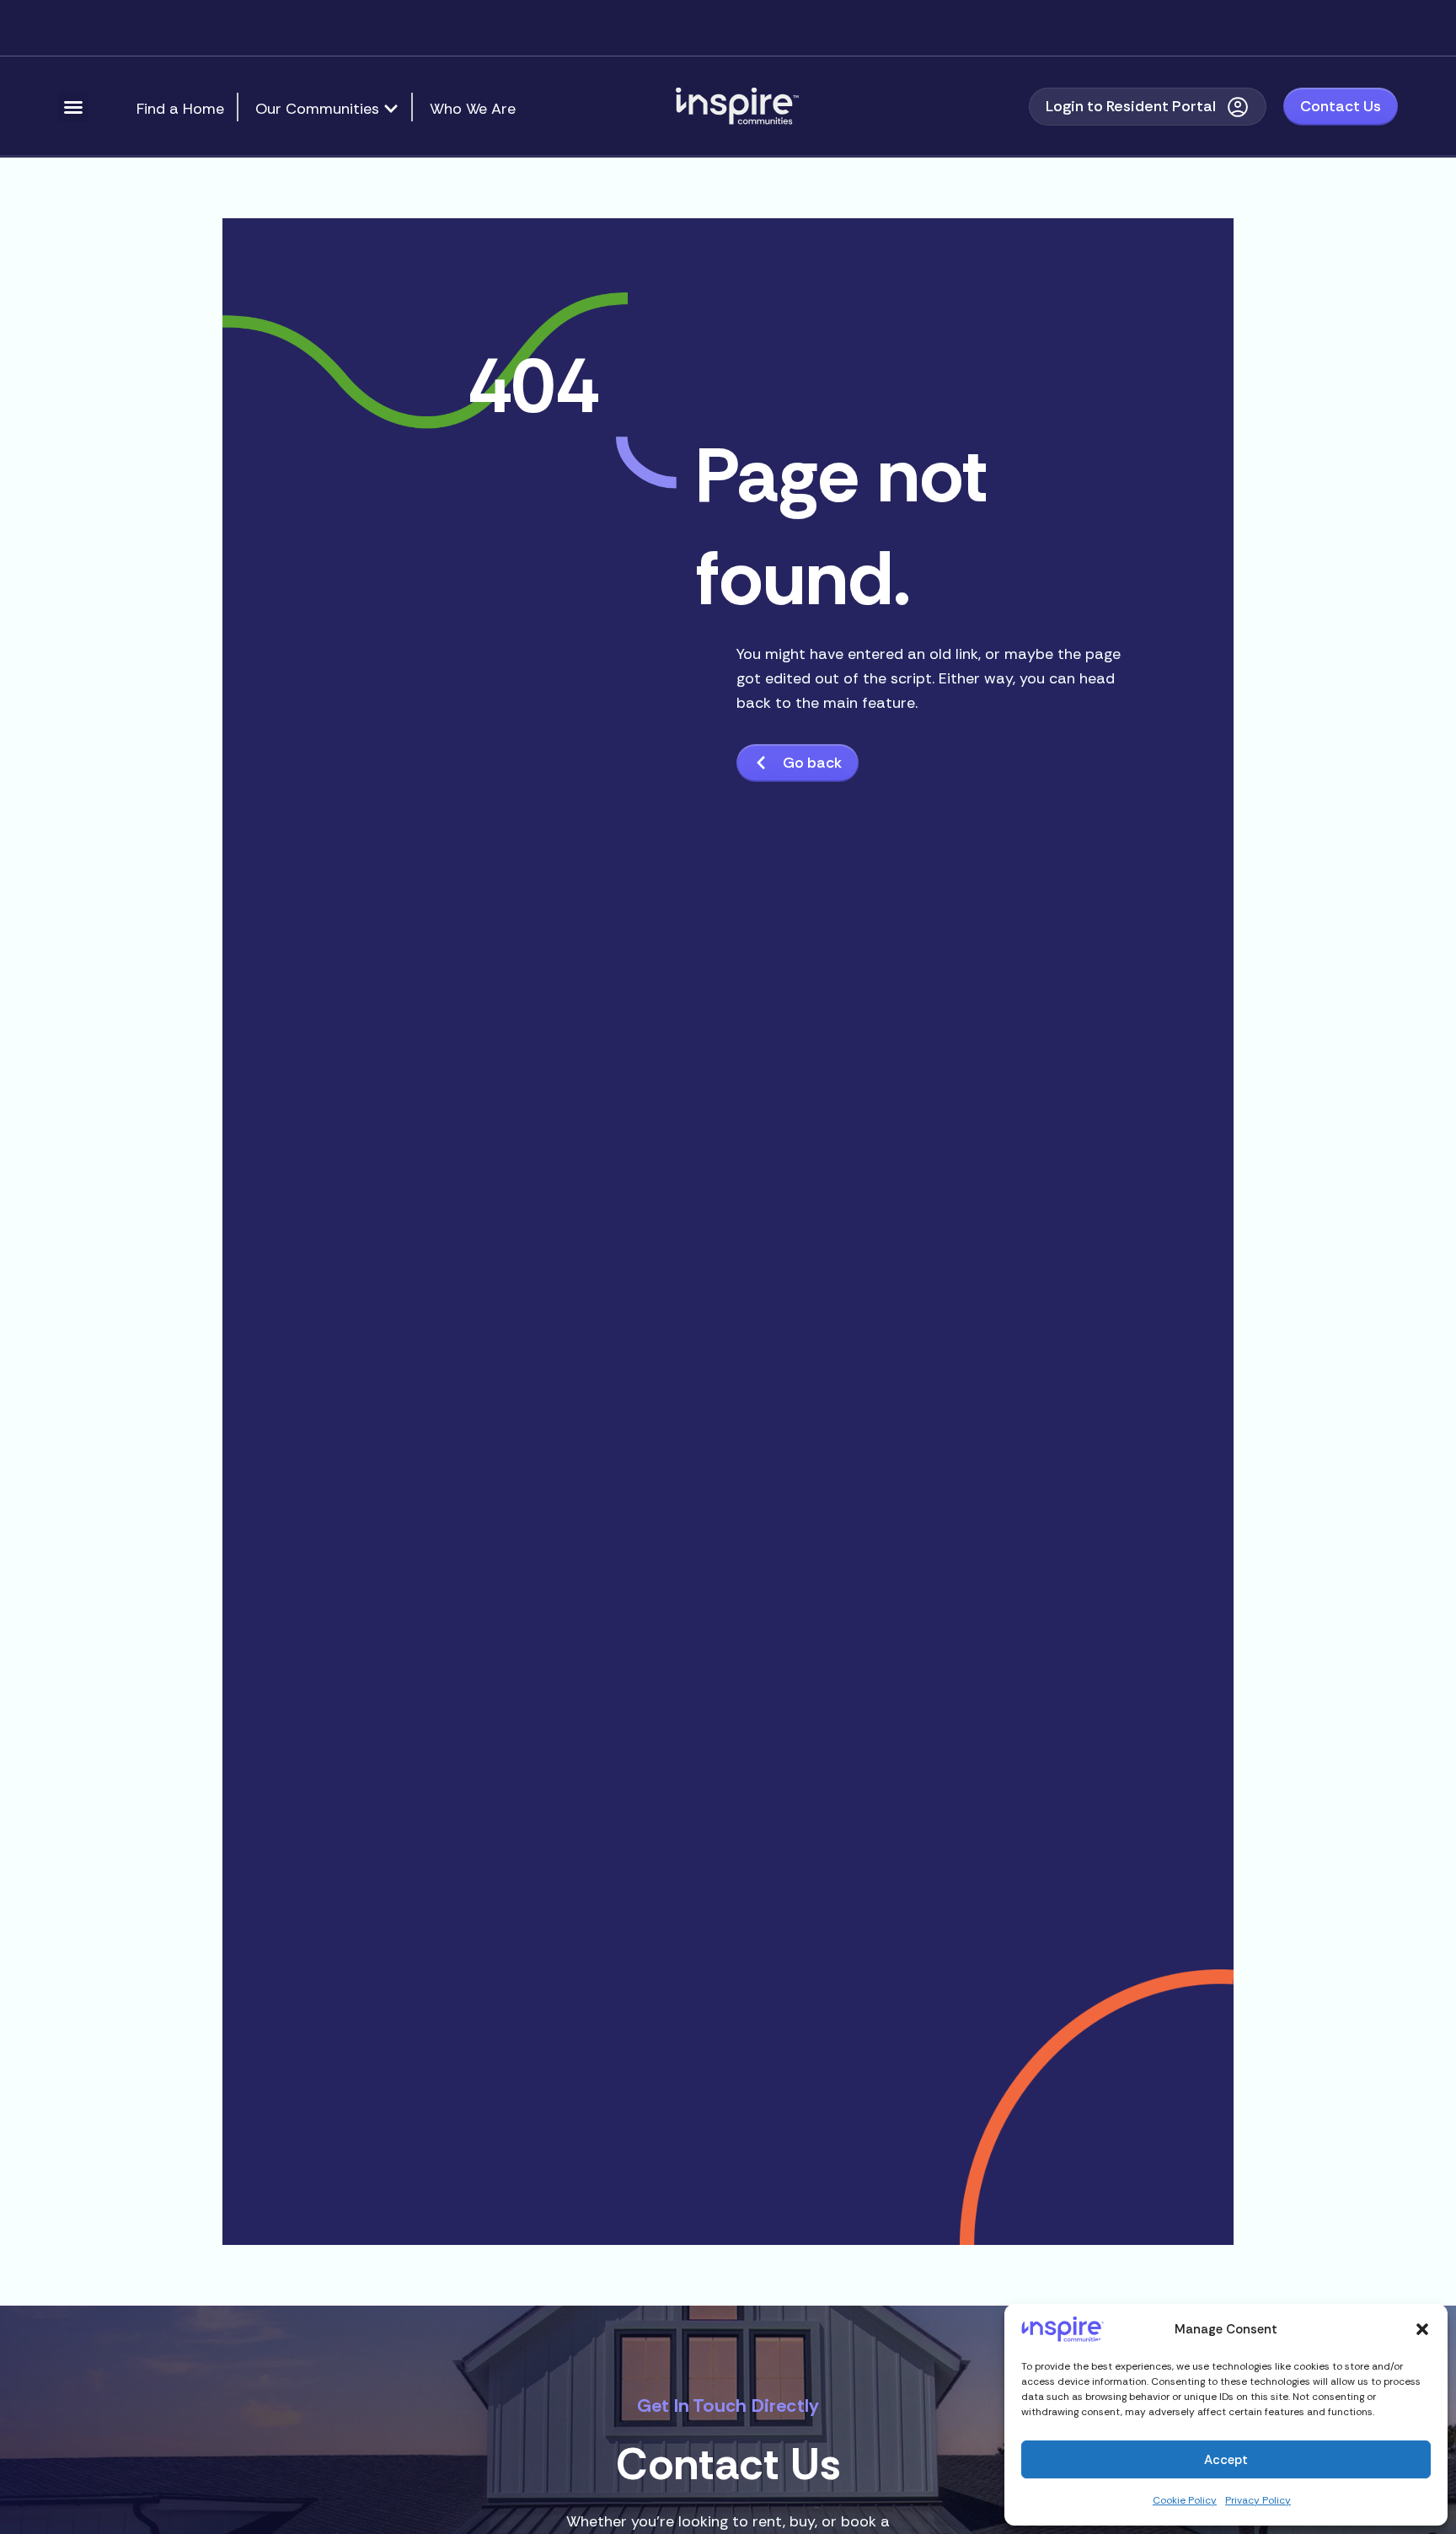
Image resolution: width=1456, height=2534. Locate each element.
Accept (1226, 2460)
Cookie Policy (1185, 2500)
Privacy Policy (1258, 2500)
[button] (1422, 2329)
